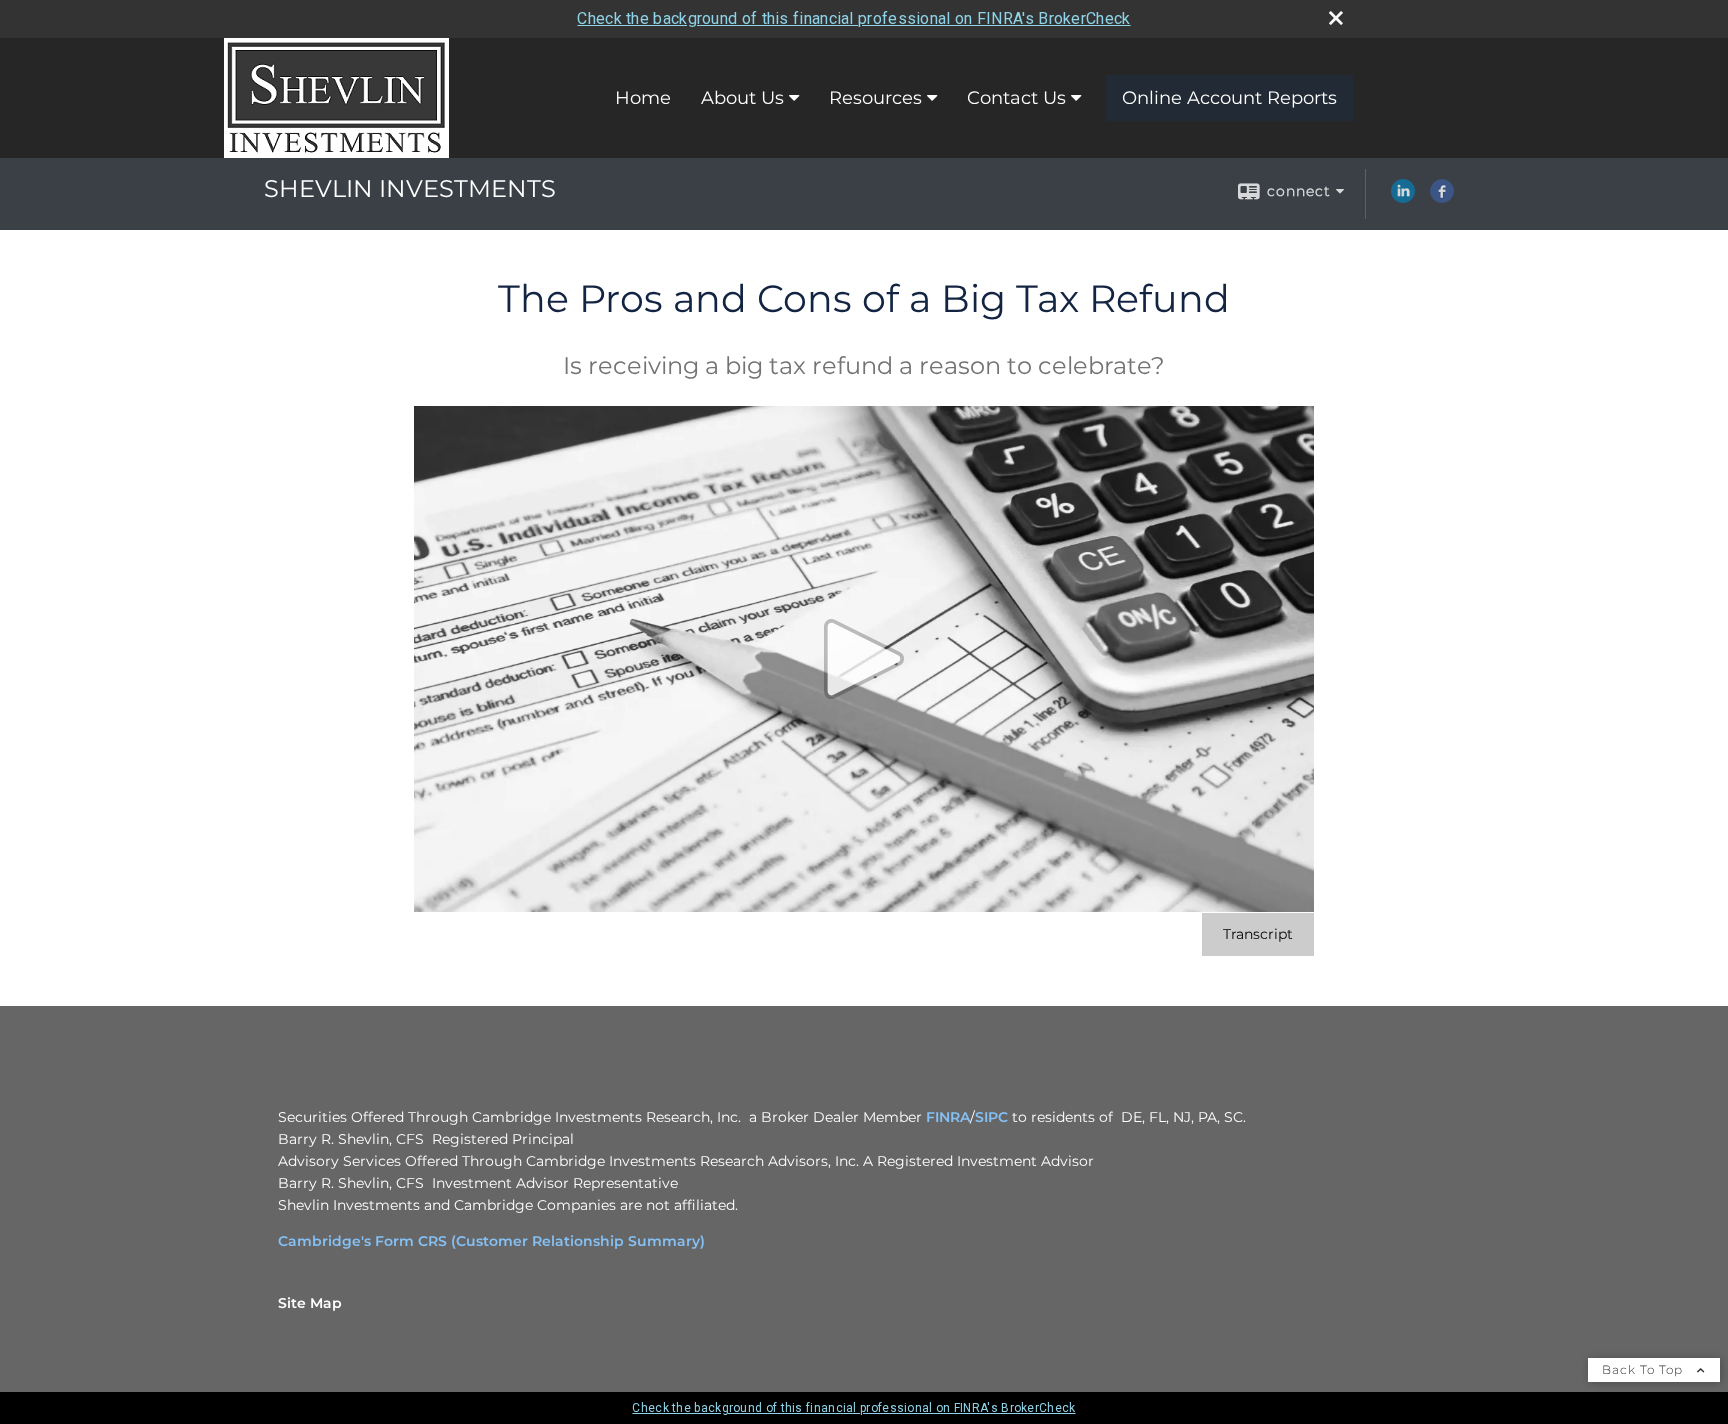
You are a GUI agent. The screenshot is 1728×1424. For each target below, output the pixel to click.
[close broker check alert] (1336, 18)
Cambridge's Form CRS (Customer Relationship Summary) (491, 1241)
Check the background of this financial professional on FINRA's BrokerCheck (853, 18)
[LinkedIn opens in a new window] (1403, 198)
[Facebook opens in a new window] (1442, 198)
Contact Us (1016, 98)
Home (643, 98)
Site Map (310, 1303)
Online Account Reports (1229, 98)
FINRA (948, 1117)
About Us (742, 98)
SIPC (993, 1117)
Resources (875, 98)
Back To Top (1644, 1369)
